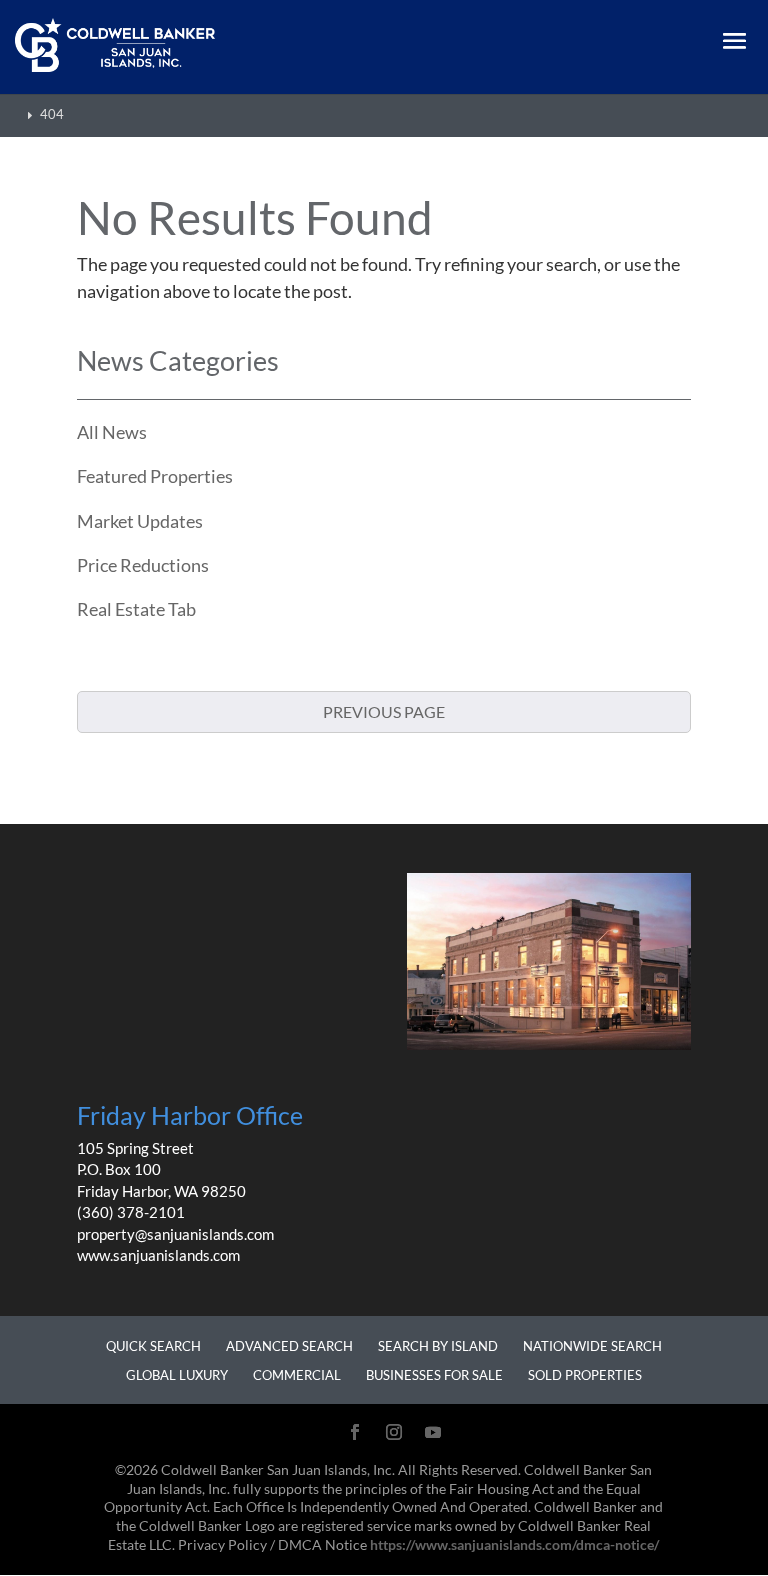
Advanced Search (289, 1346)
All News (112, 432)
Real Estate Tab (136, 609)
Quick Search (153, 1346)
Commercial (297, 1375)
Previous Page (384, 711)
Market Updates (140, 521)
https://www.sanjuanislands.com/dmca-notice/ (514, 1545)
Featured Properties (155, 476)
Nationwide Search (592, 1346)
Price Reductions (143, 565)
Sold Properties (585, 1375)
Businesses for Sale (434, 1375)
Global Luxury (177, 1375)
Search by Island (438, 1346)
